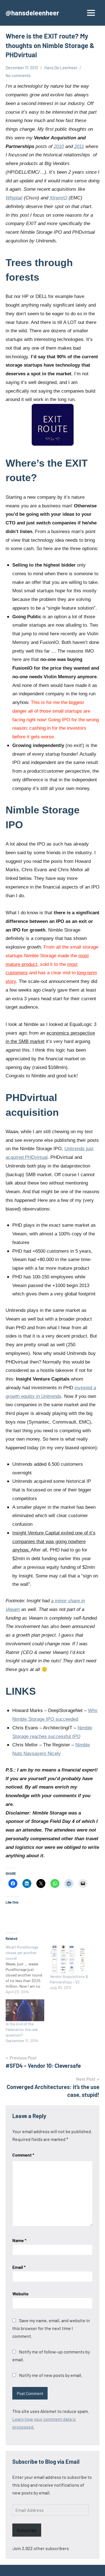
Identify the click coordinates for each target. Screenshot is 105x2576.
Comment (23, 2155)
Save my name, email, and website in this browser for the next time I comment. (51, 2328)
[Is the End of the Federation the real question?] (25, 2010)
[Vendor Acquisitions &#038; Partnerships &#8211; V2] (69, 1959)
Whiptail (14, 198)
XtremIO (58, 198)
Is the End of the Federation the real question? (22, 2029)
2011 (79, 146)
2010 (59, 146)
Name (19, 2240)
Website (20, 2294)
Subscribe (27, 2530)
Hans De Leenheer (61, 68)
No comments (18, 75)
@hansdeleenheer (32, 13)
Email (19, 2267)
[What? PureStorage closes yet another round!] (28, 1969)
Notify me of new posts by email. (51, 2375)
